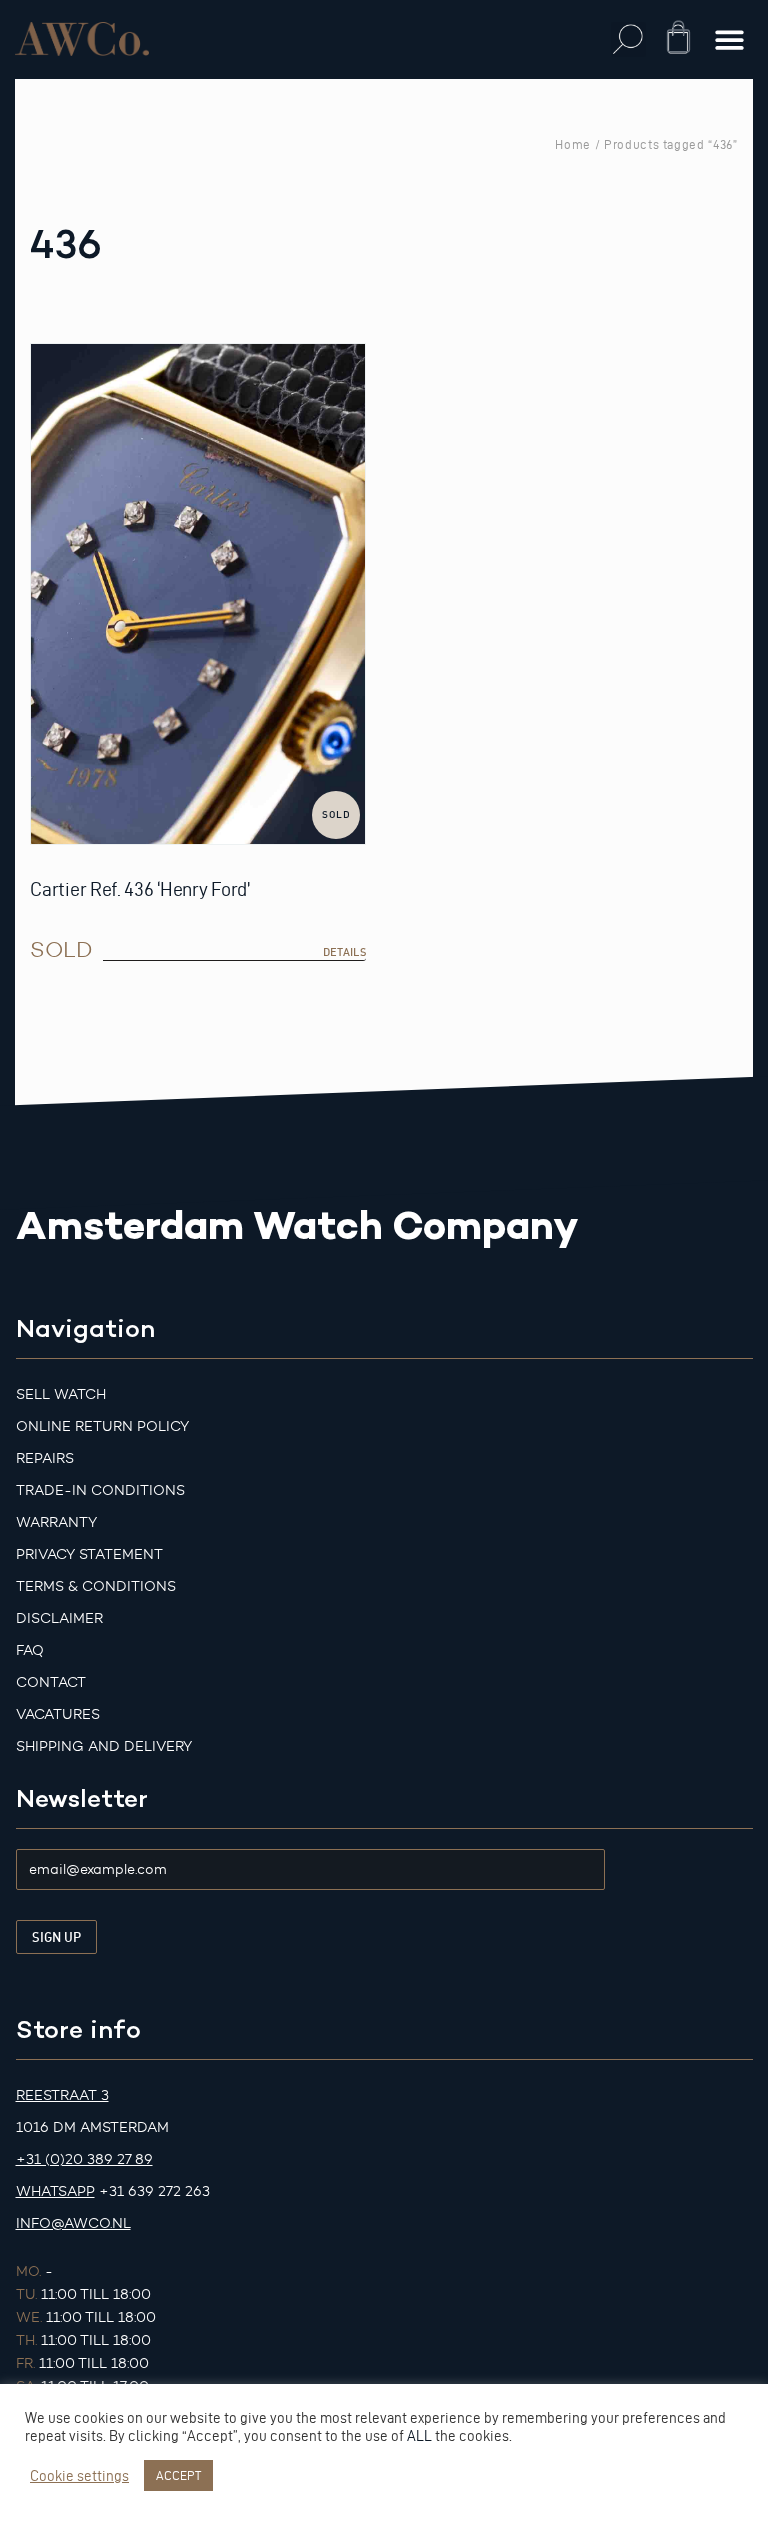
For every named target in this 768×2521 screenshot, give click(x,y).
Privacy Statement (89, 1554)
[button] (628, 39)
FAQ (30, 1650)
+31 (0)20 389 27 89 (84, 2159)
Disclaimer (59, 1618)
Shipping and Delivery (104, 1746)
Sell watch (61, 1394)
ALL (419, 2436)
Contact (51, 1682)
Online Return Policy (102, 1426)
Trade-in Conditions (100, 1490)
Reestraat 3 (62, 2095)
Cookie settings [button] (79, 2476)
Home (573, 144)
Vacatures (58, 1714)
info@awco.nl (73, 2223)
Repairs (45, 1458)
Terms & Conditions (96, 1586)
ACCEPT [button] (178, 2475)
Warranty (56, 1522)
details (344, 952)
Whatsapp (55, 2191)
